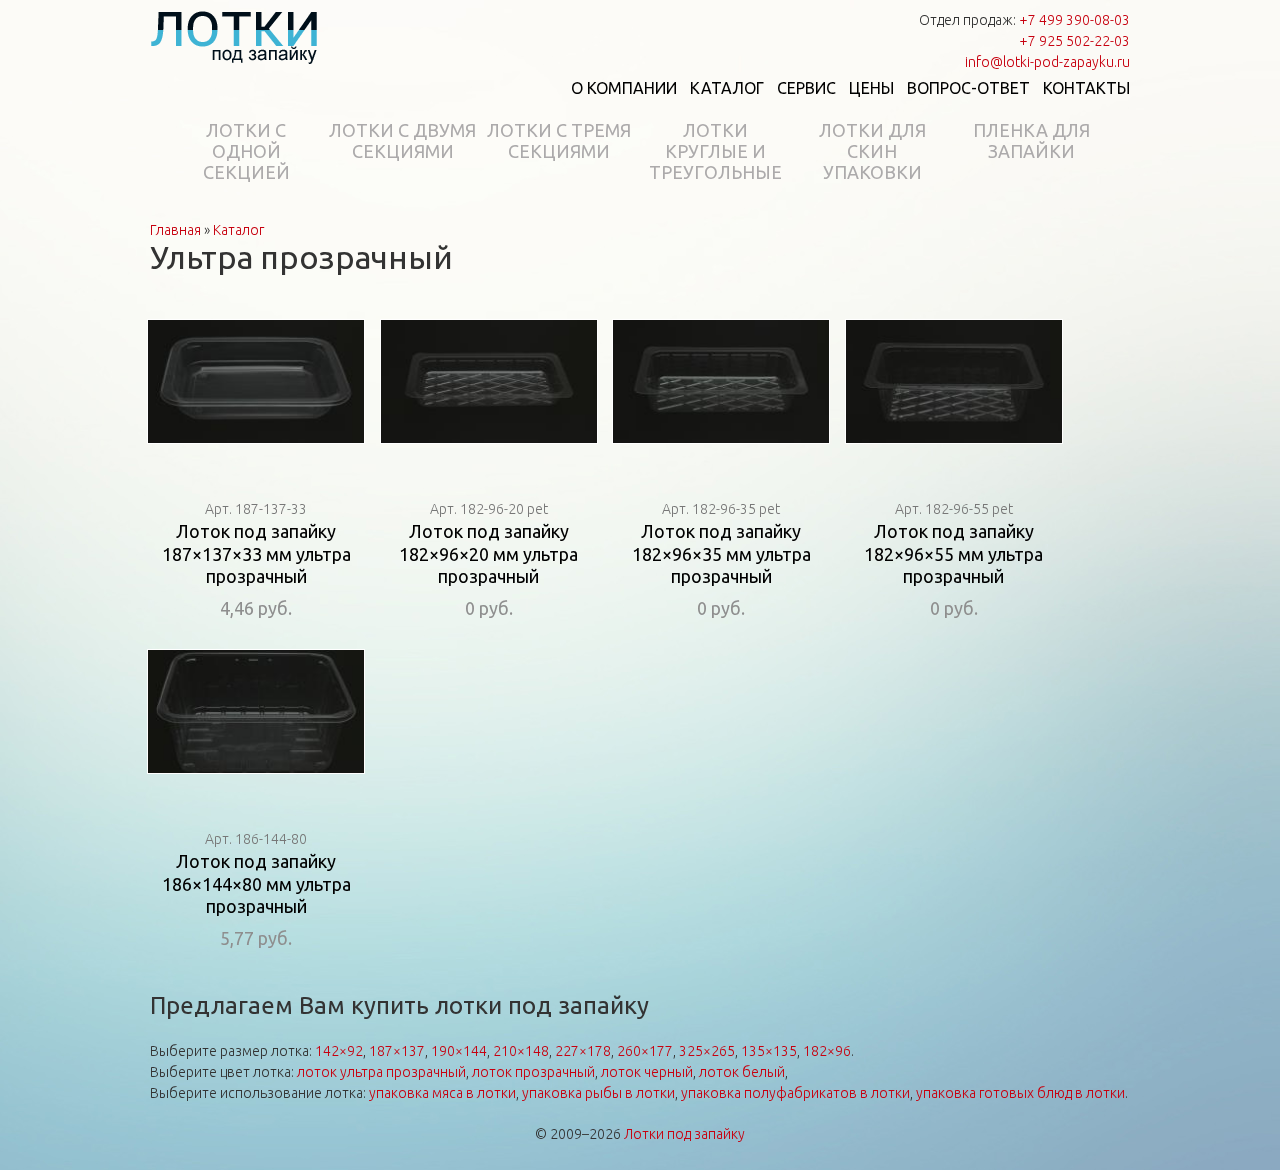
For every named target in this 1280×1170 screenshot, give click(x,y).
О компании (624, 88)
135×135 (769, 1051)
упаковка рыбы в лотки (598, 1093)
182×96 (827, 1051)
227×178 (583, 1051)
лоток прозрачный (533, 1072)
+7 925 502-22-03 (1074, 41)
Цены (871, 88)
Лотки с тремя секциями (559, 140)
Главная (175, 230)
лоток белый (742, 1072)
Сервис (806, 88)
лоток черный (647, 1072)
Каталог (727, 88)
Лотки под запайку (684, 1134)
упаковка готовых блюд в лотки (1020, 1093)
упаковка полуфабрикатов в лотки (795, 1093)
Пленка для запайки (1031, 140)
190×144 (459, 1051)
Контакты (1086, 88)
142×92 (339, 1051)
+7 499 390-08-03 (1074, 20)
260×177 (645, 1051)
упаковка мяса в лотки (442, 1093)
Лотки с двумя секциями (402, 140)
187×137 (397, 1051)
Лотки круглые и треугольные (715, 151)
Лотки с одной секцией (246, 151)
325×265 (707, 1051)
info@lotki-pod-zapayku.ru (1047, 62)
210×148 (521, 1051)
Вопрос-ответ (968, 88)
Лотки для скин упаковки (872, 151)
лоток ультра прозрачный (381, 1072)
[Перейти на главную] (234, 37)
